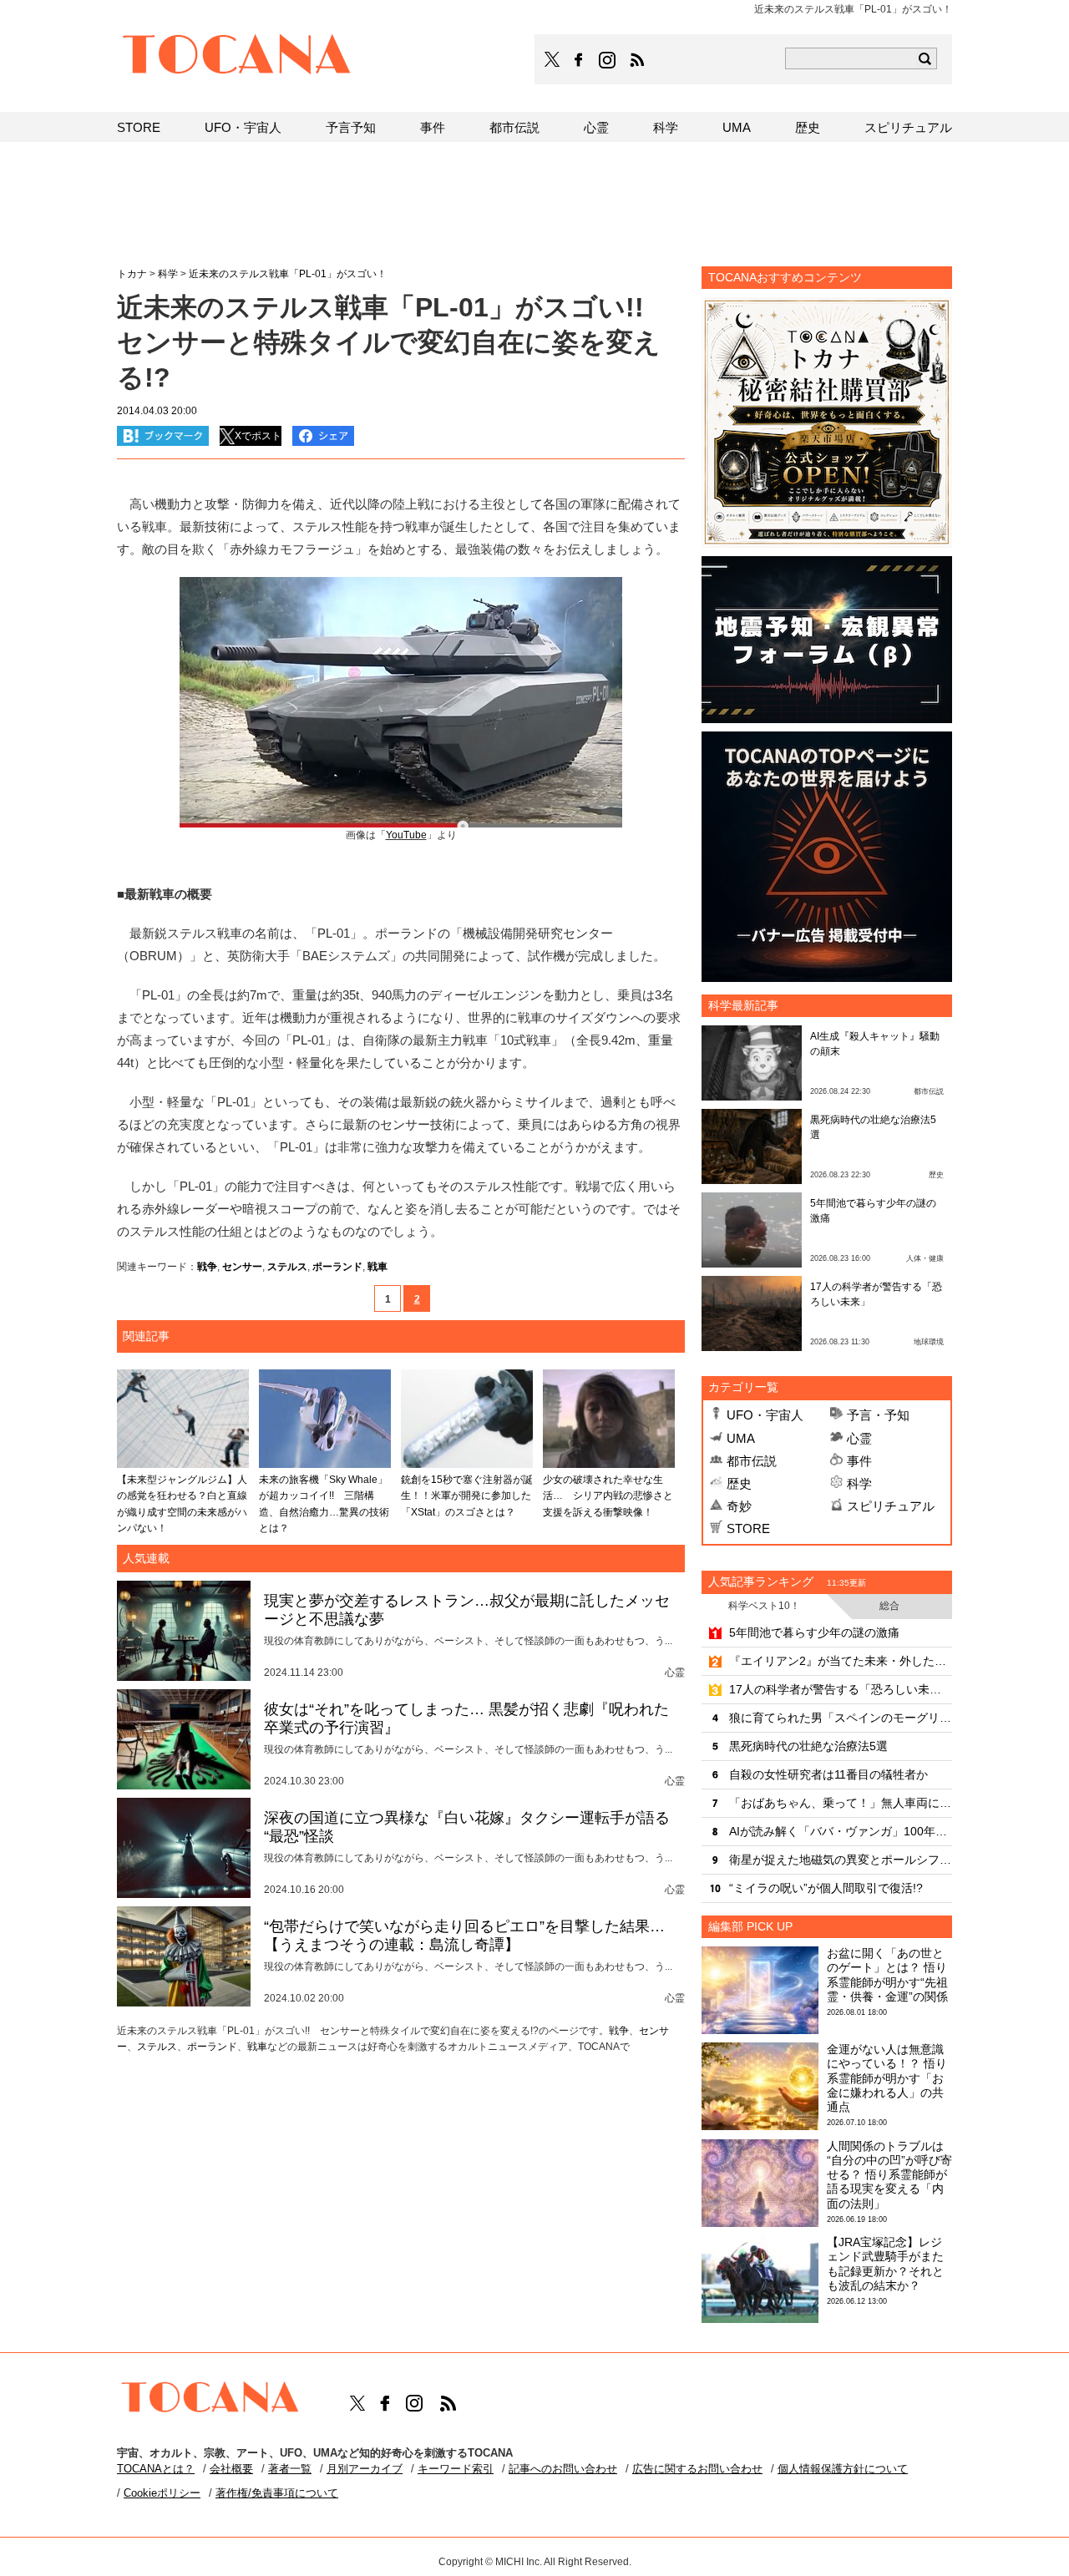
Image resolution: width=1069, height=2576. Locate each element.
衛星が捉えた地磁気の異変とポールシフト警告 (841, 1860)
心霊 (859, 1438)
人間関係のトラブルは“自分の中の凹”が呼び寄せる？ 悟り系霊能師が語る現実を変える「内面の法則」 (889, 2175)
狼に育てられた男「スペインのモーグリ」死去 (841, 1718)
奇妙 (739, 1506)
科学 (859, 1483)
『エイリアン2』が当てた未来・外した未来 (841, 1661)
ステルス (287, 1267)
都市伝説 (752, 1461)
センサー (242, 1267)
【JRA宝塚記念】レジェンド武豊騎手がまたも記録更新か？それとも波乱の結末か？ (885, 2264)
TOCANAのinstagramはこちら (608, 60)
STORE (748, 1528)
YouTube (406, 835)
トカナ (132, 274)
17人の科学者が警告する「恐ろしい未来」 (841, 1689)
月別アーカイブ (365, 2469)
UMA (741, 1438)
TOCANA (237, 57)
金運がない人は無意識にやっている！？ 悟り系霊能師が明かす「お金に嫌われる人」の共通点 (887, 2078)
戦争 (207, 1267)
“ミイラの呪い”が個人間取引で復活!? (826, 1888)
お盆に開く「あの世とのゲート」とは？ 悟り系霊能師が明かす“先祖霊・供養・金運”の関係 (887, 1975)
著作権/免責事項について (277, 2493)
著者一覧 (290, 2469)
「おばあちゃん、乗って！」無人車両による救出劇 (841, 1803)
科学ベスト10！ (764, 1606)
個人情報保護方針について (843, 2469)
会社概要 (231, 2469)
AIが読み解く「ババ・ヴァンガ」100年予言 (841, 1831)
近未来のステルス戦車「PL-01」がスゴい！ (288, 274)
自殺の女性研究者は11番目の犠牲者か (828, 1774)
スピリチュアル (891, 1506)
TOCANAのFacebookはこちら (579, 60)
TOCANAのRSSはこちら (637, 60)
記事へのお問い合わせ (563, 2469)
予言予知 (351, 127)
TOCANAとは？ (156, 2469)
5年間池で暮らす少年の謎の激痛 (814, 1632)
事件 (859, 1461)
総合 (889, 1606)
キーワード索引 (456, 2469)
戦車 (377, 1267)
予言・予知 (878, 1415)
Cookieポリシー (162, 2493)
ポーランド (337, 1267)
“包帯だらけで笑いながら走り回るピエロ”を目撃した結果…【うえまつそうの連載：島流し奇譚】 (464, 1936)
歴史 (739, 1483)
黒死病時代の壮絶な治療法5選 (808, 1746)
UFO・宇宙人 (765, 1415)
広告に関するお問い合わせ (697, 2469)
